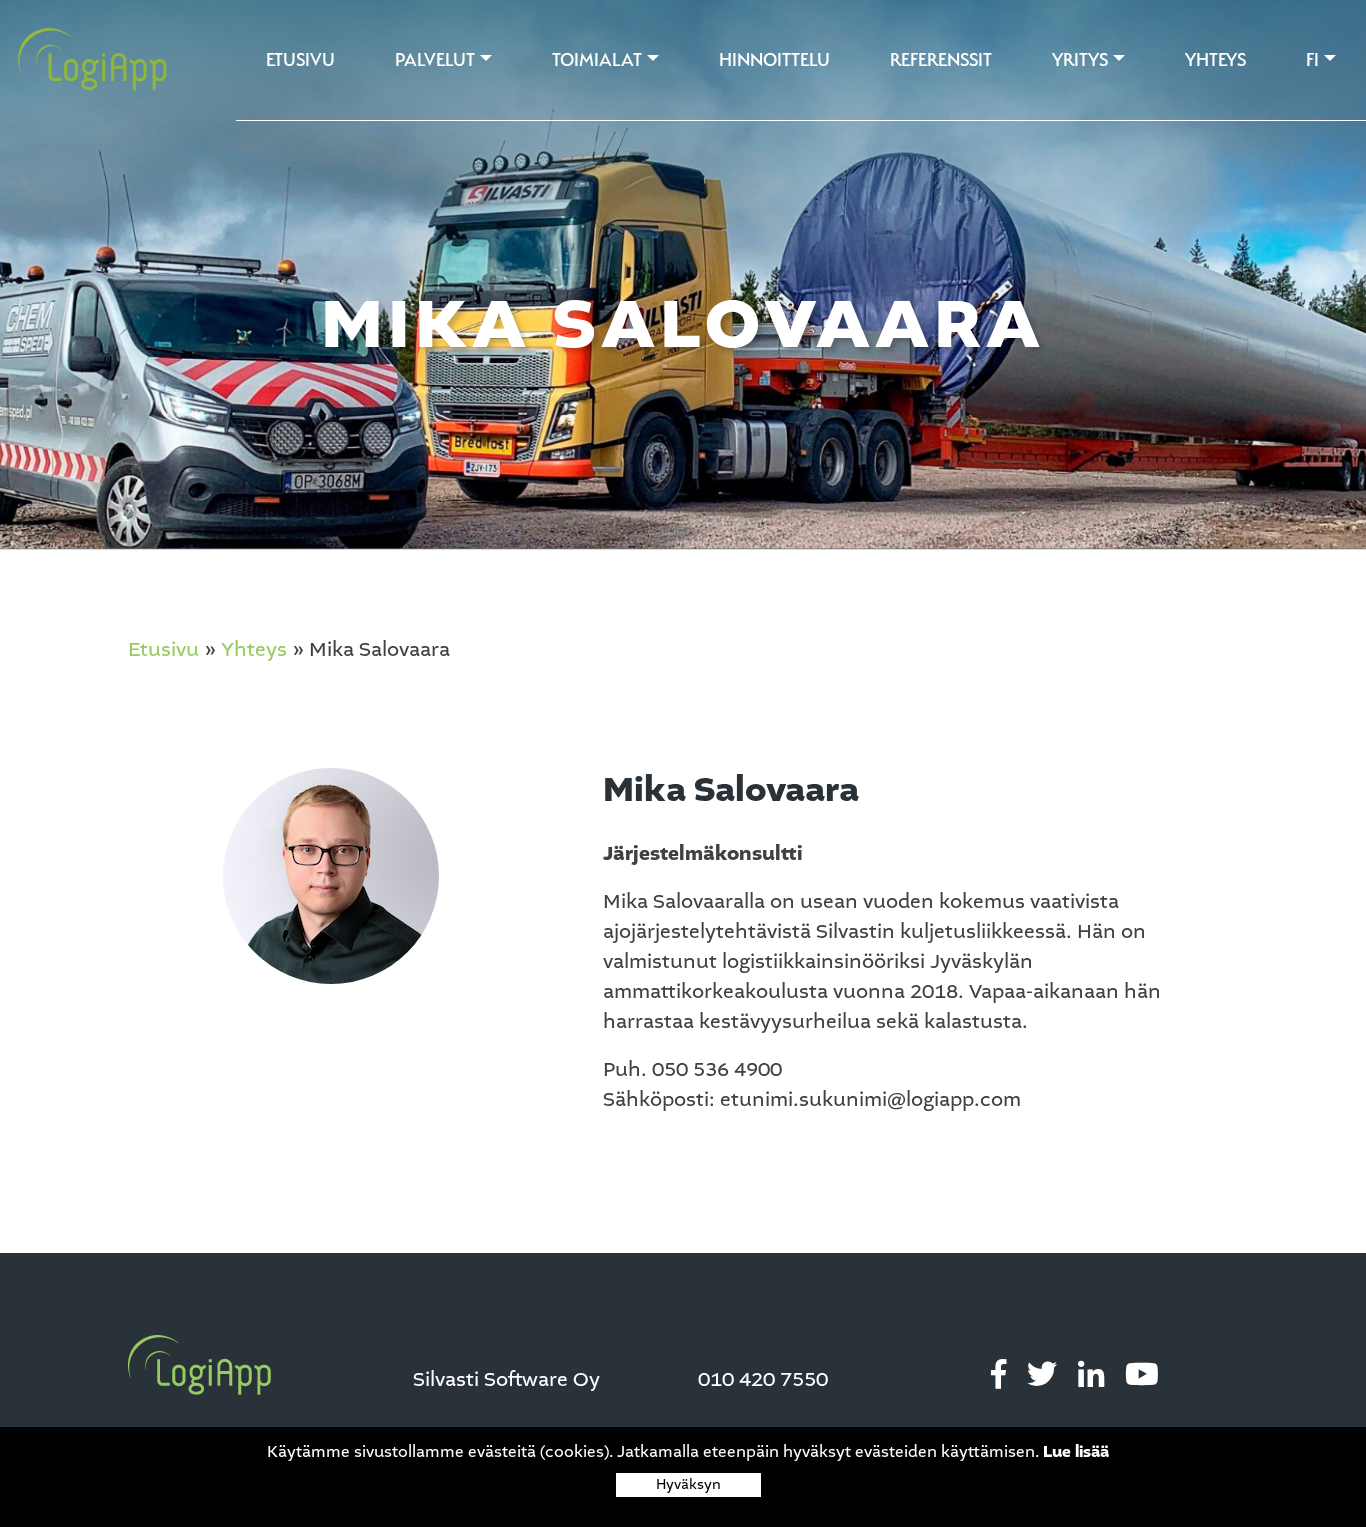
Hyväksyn (688, 1484)
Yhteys (1215, 59)
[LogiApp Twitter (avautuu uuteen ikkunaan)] (1042, 1375)
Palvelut (435, 59)
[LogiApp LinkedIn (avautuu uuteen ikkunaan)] (1091, 1375)
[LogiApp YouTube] (1142, 1375)
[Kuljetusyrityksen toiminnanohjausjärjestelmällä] (85, 60)
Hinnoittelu (774, 59)
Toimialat (597, 59)
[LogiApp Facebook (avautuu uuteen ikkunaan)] (998, 1375)
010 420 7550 (763, 1380)
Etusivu (300, 59)
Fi (1312, 59)
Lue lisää (1076, 1452)
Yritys (1080, 59)
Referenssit (941, 59)
